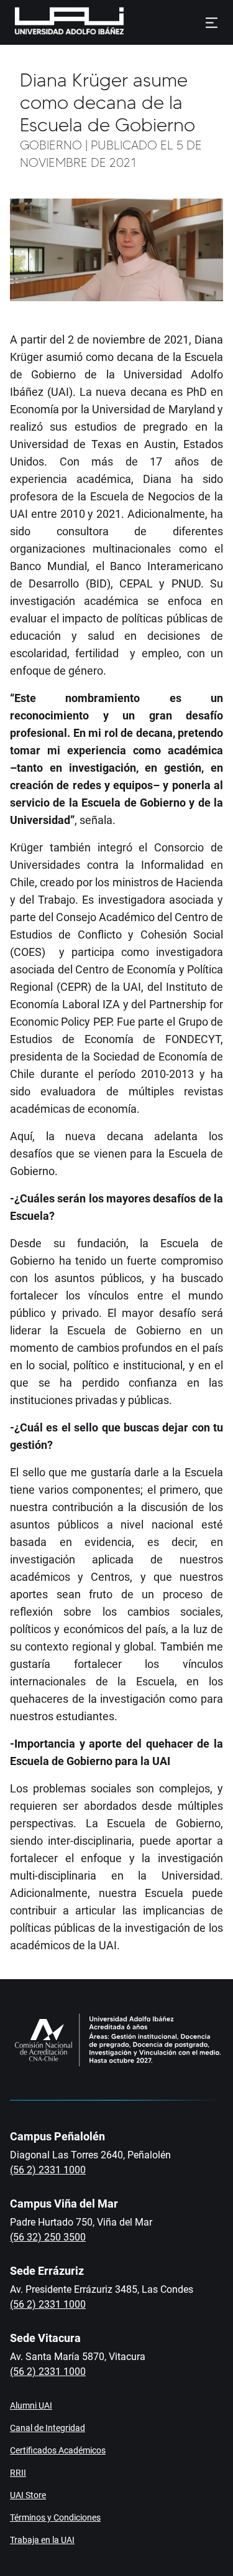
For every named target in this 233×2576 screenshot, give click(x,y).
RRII (18, 2473)
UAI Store (28, 2495)
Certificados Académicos (58, 2450)
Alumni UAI (31, 2405)
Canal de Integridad (48, 2428)
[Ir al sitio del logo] (129, 22)
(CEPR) (74, 987)
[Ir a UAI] (50, 22)
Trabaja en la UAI (42, 2540)
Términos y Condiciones (55, 2517)
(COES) (31, 952)
